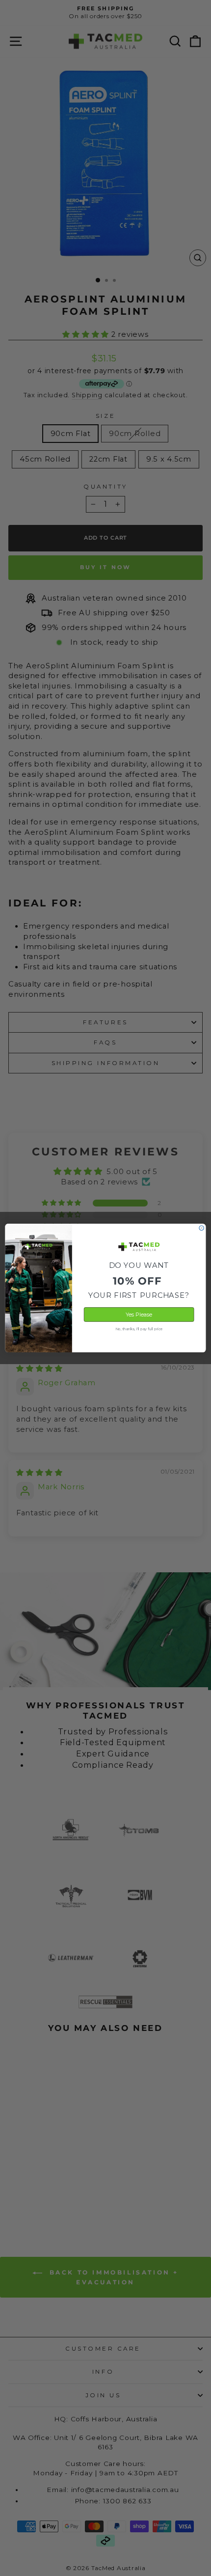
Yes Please (139, 1315)
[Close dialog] (201, 1228)
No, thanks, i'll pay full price (139, 1329)
